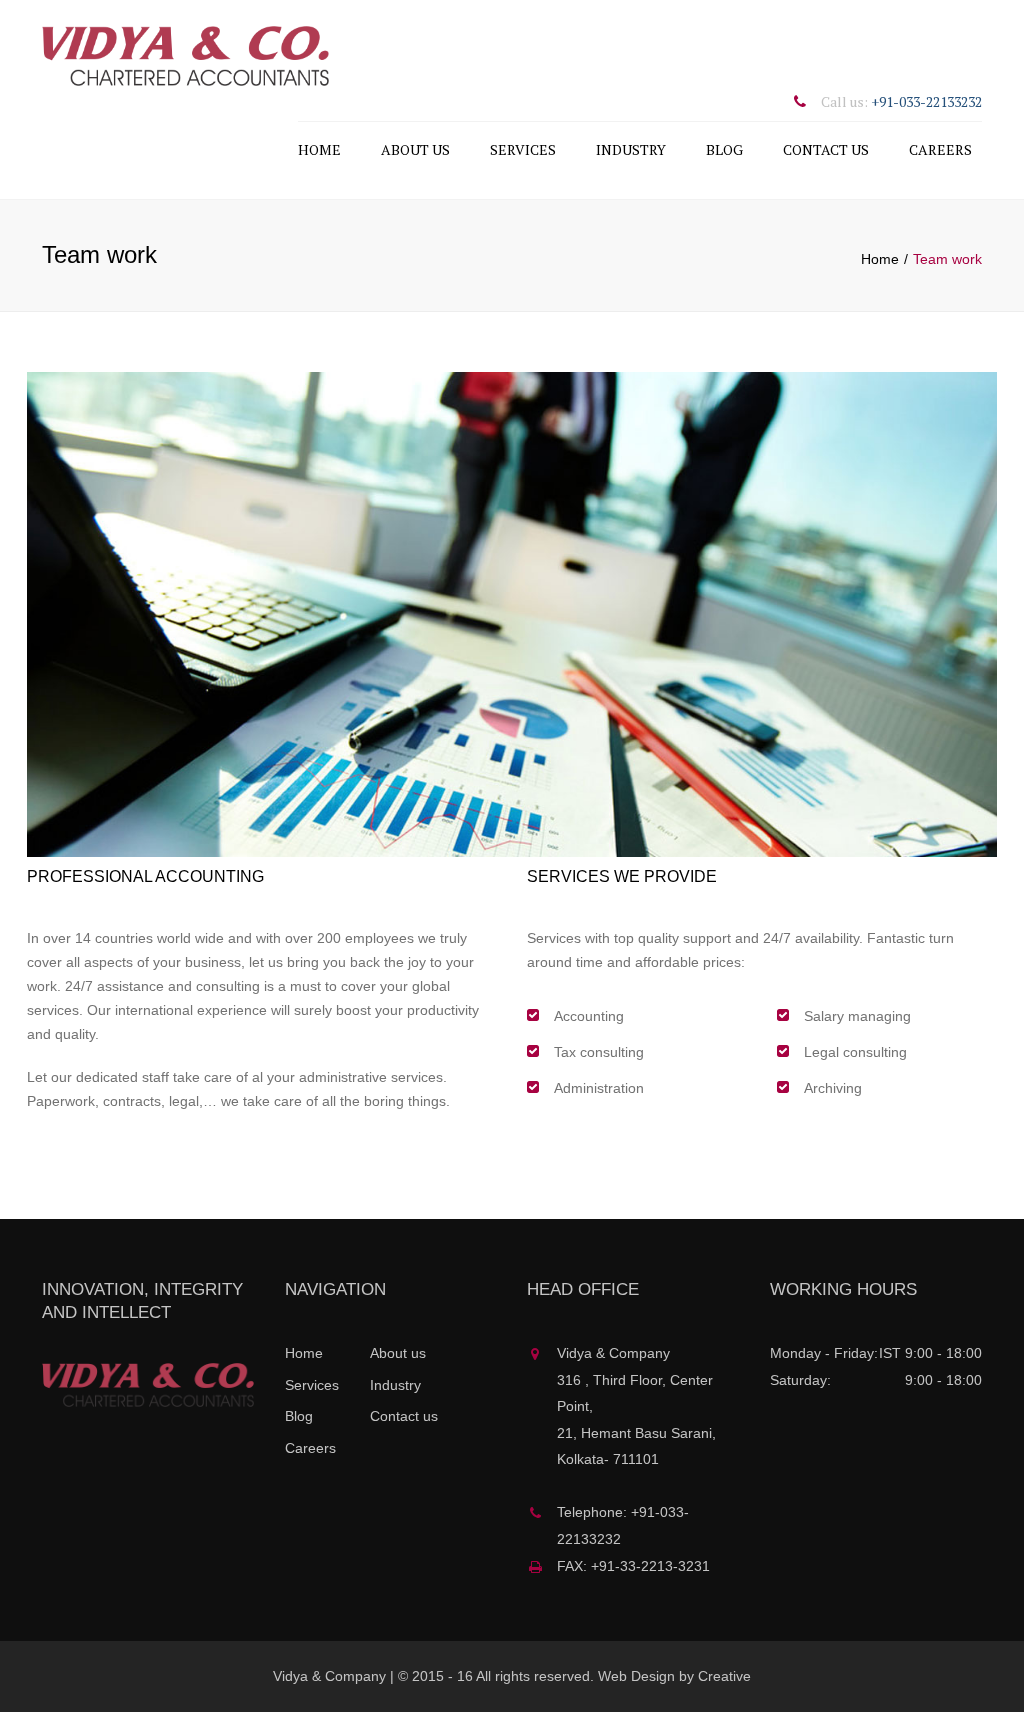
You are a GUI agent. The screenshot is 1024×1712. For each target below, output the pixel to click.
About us (415, 149)
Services (523, 149)
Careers (940, 149)
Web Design (636, 1676)
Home (319, 149)
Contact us (826, 149)
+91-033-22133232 (926, 101)
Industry (631, 149)
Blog (724, 149)
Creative (724, 1676)
